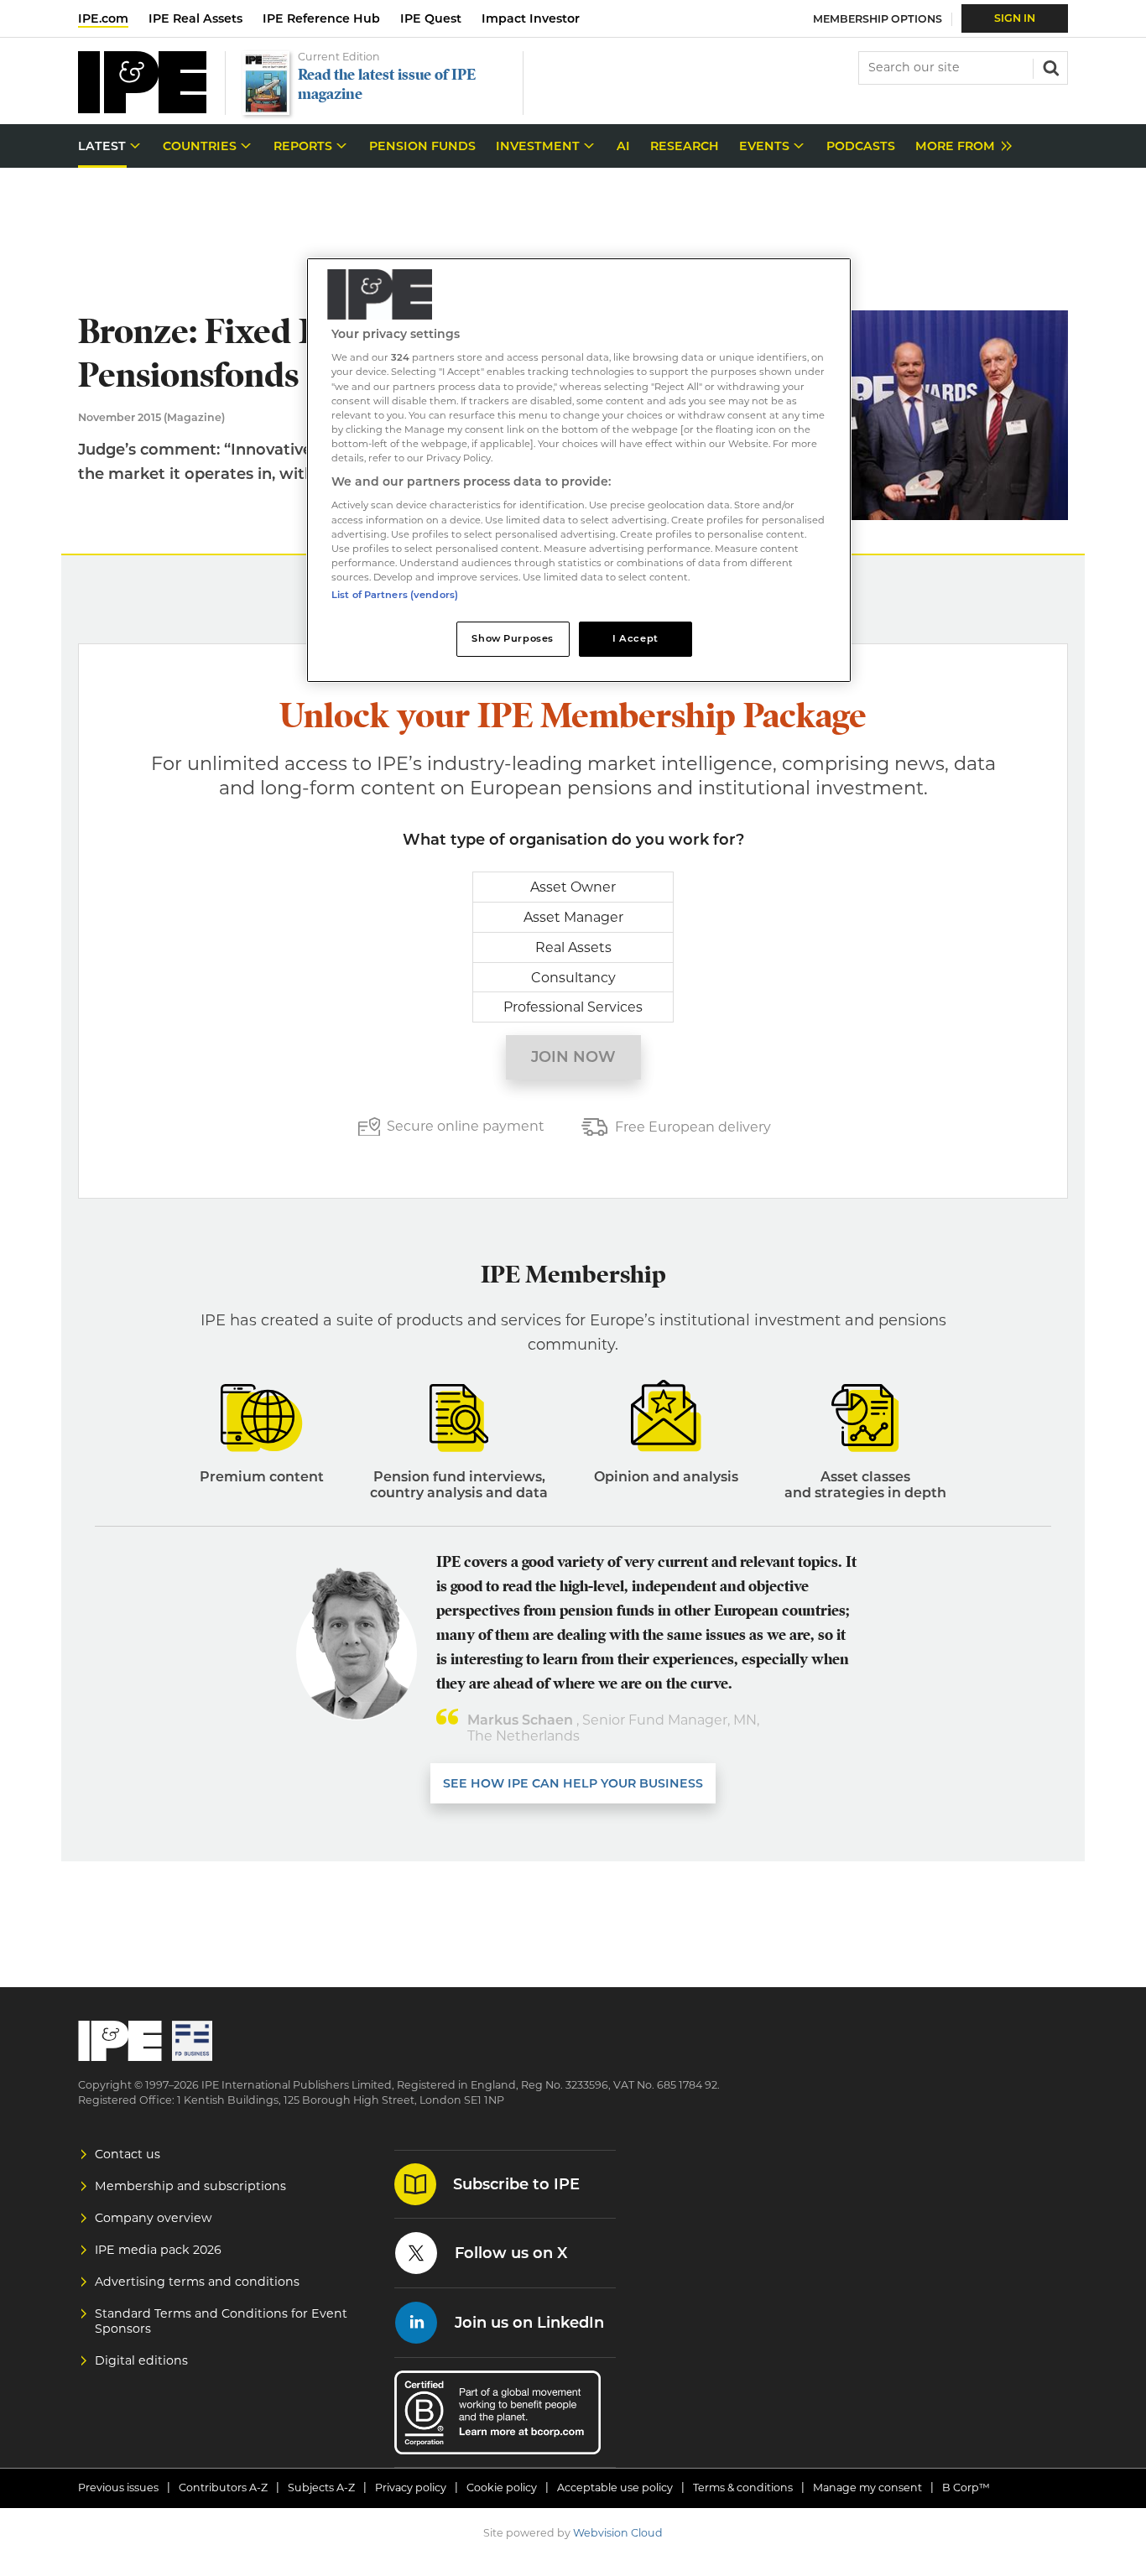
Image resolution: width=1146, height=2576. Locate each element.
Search (1050, 66)
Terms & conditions (743, 2488)
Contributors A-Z (223, 2488)
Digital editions (141, 2360)
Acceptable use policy (615, 2488)
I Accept (636, 638)
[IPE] (142, 109)
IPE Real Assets (195, 18)
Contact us (128, 2154)
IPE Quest (431, 18)
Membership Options (878, 19)
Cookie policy (502, 2488)
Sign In (1015, 18)
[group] (959, 146)
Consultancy (573, 978)
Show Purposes (512, 638)
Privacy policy (411, 2488)
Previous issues (118, 2488)
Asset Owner (573, 887)
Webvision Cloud (618, 2533)
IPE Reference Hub (321, 18)
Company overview (154, 2218)
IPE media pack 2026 (158, 2250)
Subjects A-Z (321, 2488)
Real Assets (573, 947)
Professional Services (573, 1007)
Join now (573, 1057)
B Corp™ (966, 2488)
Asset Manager (573, 917)
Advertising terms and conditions (197, 2282)
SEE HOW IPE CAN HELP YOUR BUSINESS (573, 1783)
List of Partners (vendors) (395, 595)
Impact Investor (531, 18)
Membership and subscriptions (190, 2186)
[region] (579, 470)
